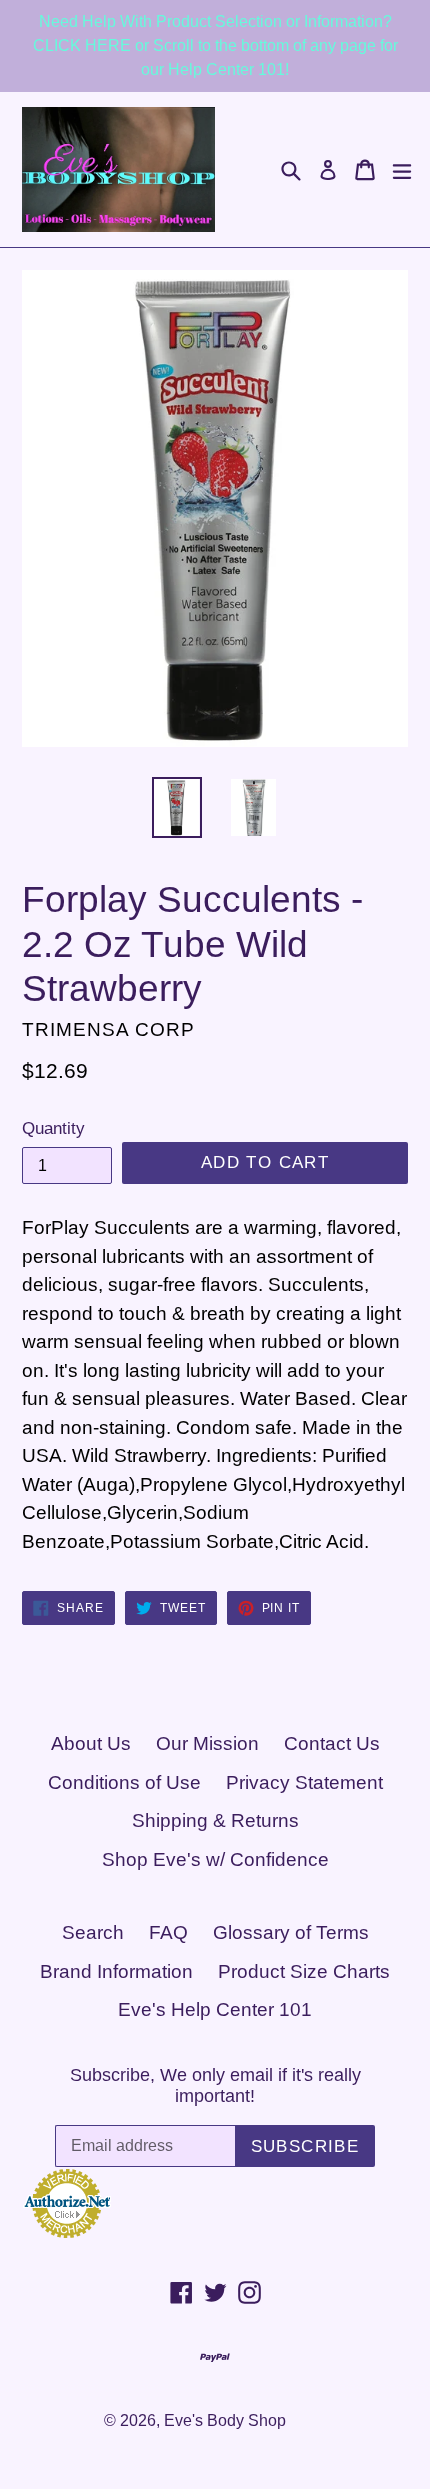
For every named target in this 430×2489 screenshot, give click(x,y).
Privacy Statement (304, 1782)
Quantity (53, 1128)
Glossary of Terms (291, 1932)
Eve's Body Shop (225, 2420)
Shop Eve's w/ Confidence (215, 1859)
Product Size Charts (304, 1971)
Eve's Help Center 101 (215, 2009)
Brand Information (116, 1971)
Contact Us (332, 1743)
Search (93, 1932)
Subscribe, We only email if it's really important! (215, 2086)
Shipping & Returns (215, 1820)
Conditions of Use (124, 1782)
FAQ (168, 1932)
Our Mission (207, 1743)
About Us (91, 1743)
